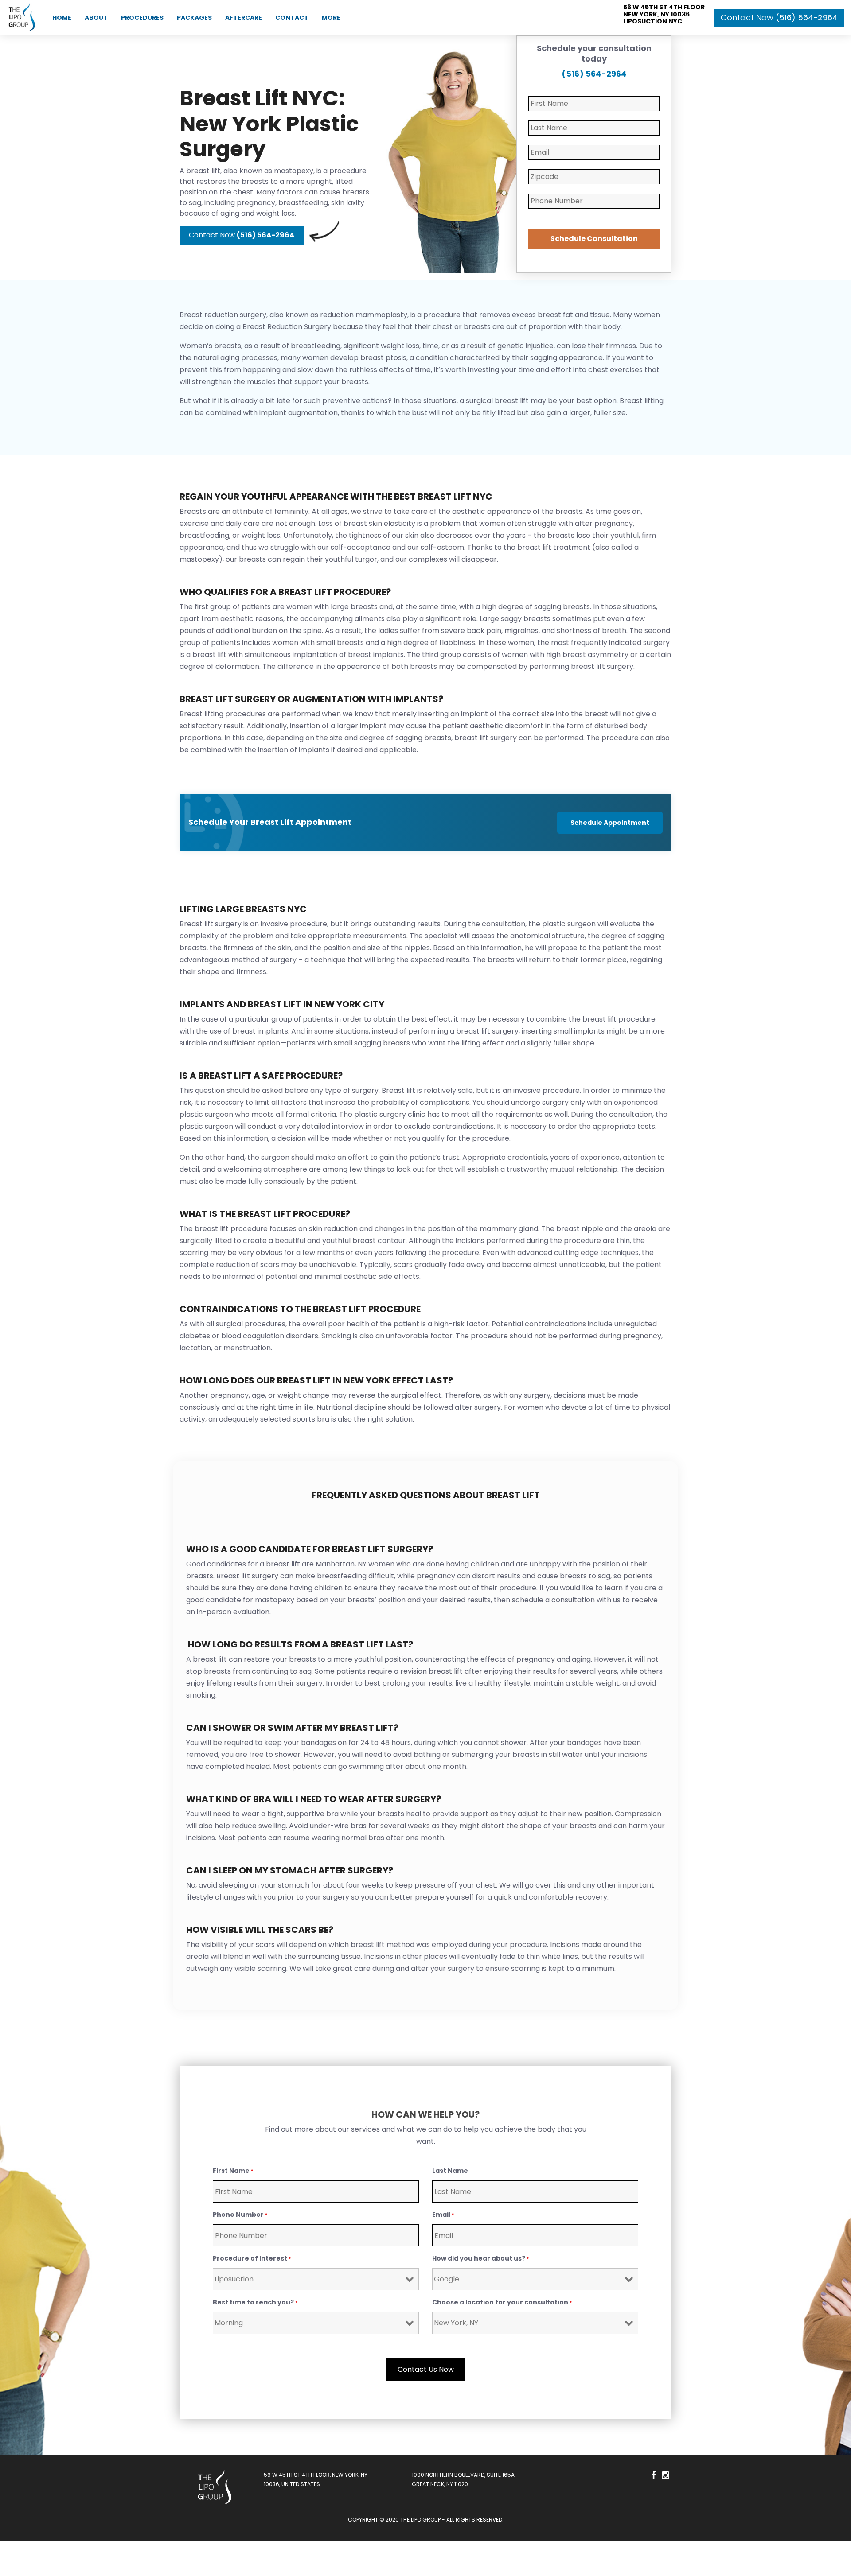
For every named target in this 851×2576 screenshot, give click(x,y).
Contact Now (779, 17)
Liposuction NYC (653, 21)
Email (443, 2215)
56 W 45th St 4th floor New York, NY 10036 (664, 11)
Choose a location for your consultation (502, 2302)
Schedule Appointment (610, 823)
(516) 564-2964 (594, 74)
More (331, 18)
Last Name (450, 2171)
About (96, 18)
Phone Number (240, 2215)
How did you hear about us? (480, 2258)
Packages (194, 18)
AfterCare (244, 18)
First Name (233, 2171)
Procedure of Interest (252, 2258)
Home (62, 18)
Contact (292, 18)
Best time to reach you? (255, 2302)
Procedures (142, 18)
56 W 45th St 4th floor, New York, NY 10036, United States (316, 2479)
